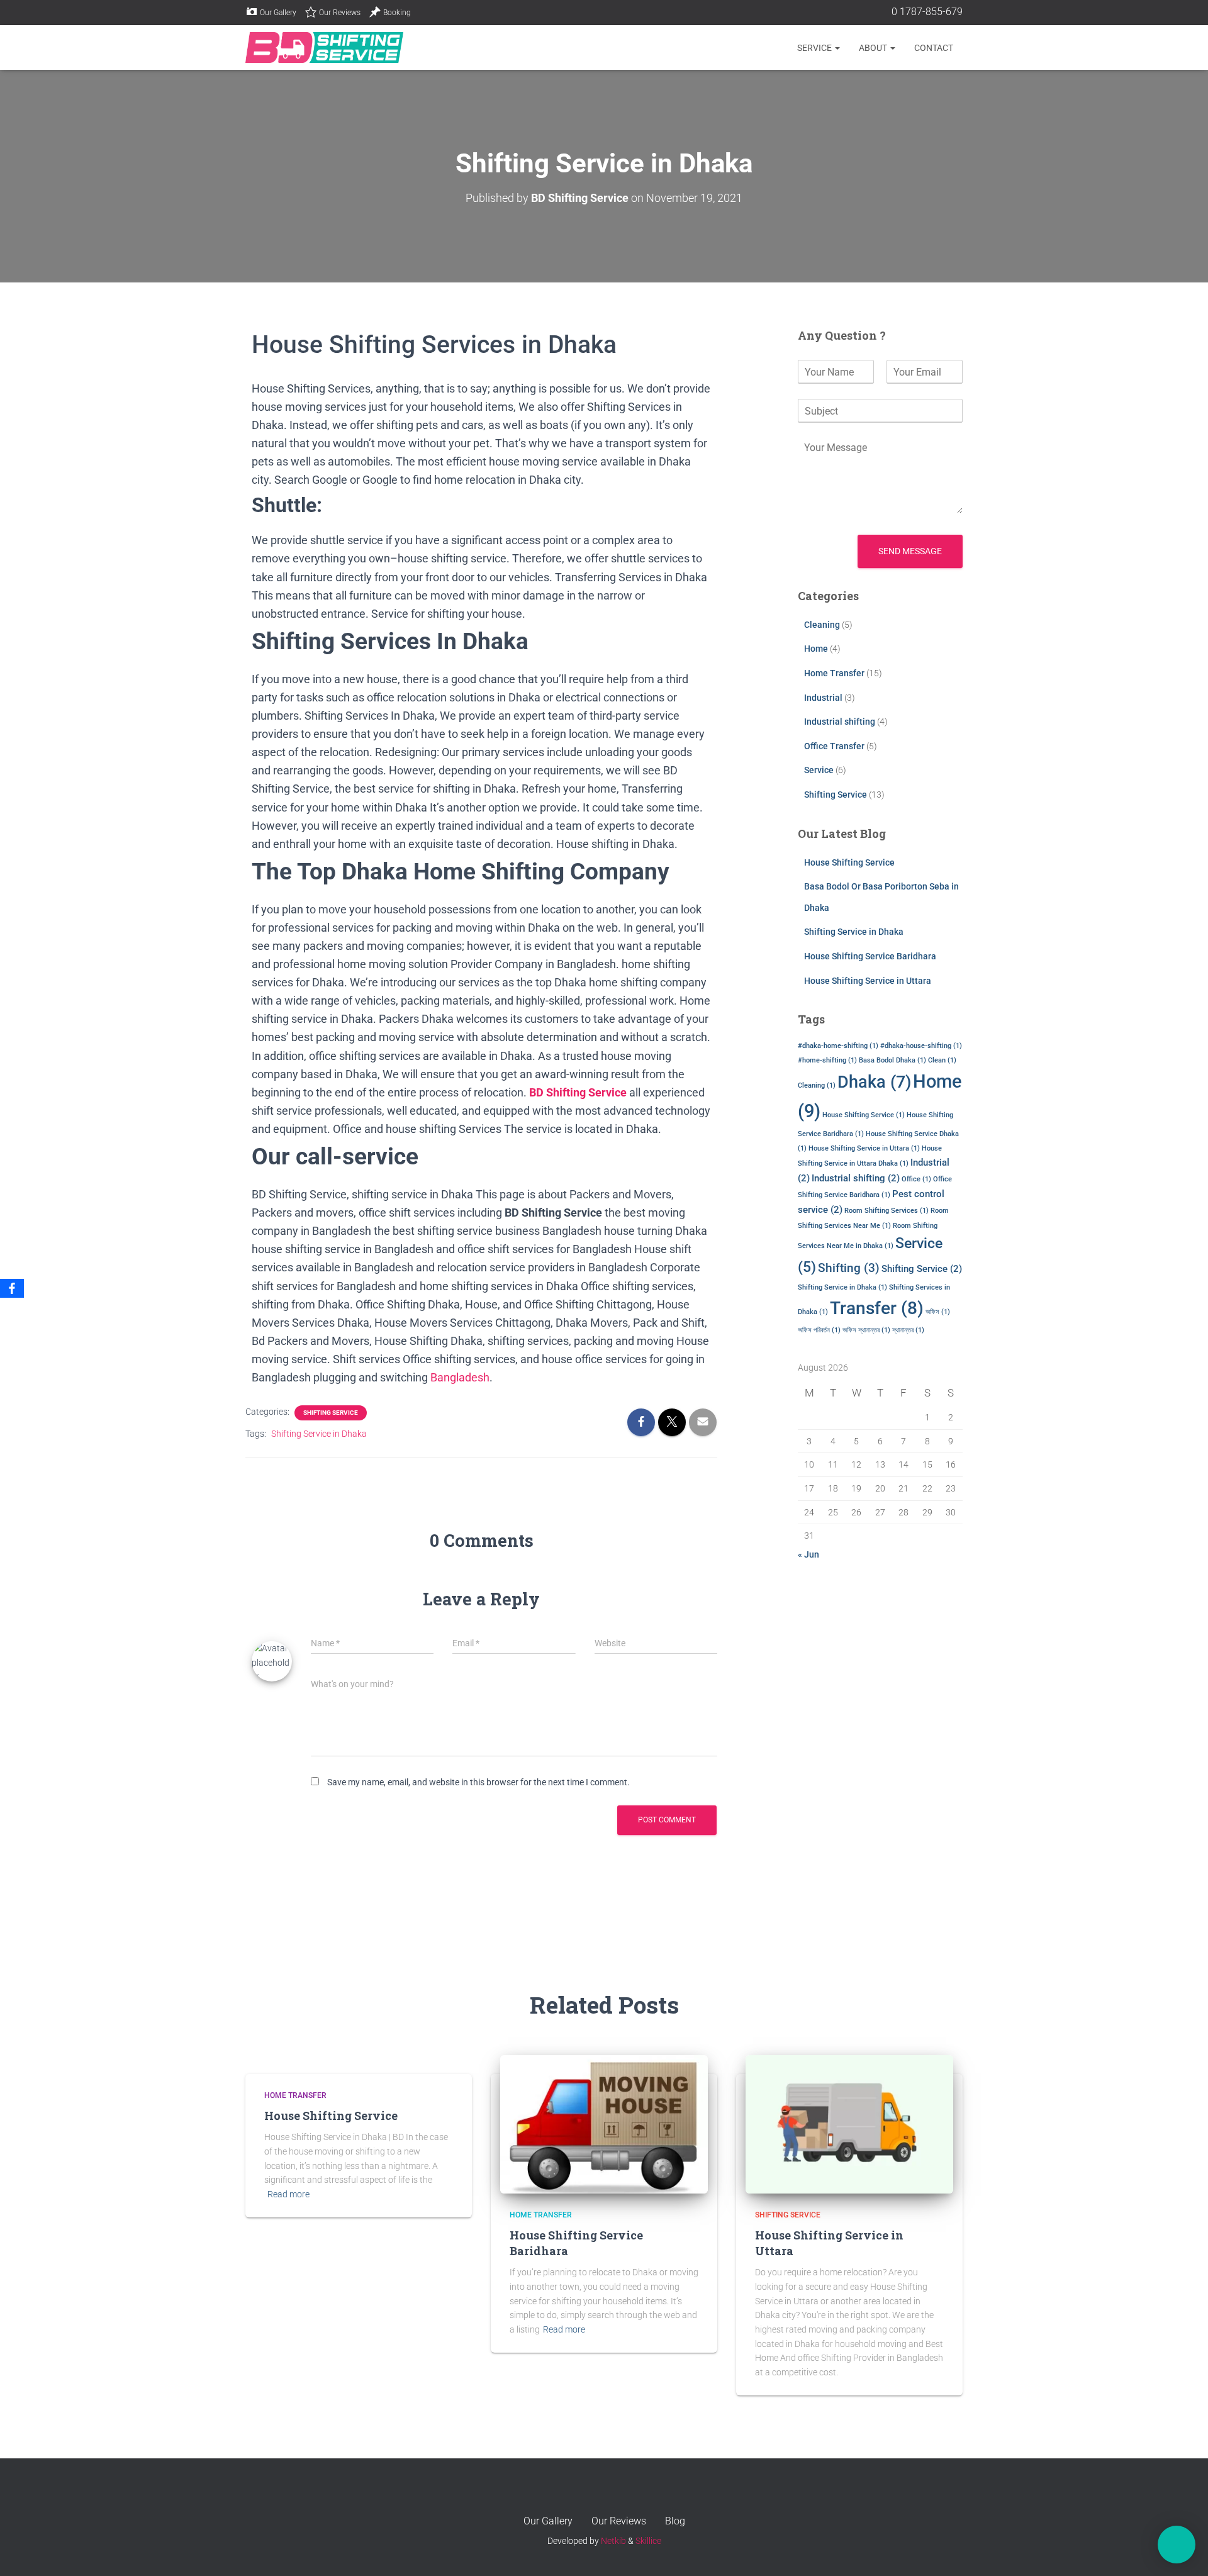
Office (916, 1179)
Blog (675, 2521)
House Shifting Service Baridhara (870, 956)
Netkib (613, 2541)
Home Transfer (834, 673)
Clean (942, 1060)
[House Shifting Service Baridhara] (604, 2123)
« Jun (808, 1554)
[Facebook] (12, 1288)
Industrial (823, 698)
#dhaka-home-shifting (838, 1046)
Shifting (849, 1268)
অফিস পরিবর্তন (819, 1330)
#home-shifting (827, 1060)
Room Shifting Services (886, 1211)
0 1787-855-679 (926, 12)
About (874, 48)
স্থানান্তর (908, 1330)
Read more (288, 2194)
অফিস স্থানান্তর (866, 1330)
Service (815, 48)
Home (816, 649)
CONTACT (934, 48)
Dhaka (874, 1082)
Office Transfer (834, 746)
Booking (397, 13)
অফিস (938, 1312)
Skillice (648, 2541)
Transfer (877, 1308)
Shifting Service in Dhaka (319, 1434)
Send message (910, 551)
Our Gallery (278, 13)
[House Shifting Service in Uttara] (849, 2123)
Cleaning (822, 625)
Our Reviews (340, 13)
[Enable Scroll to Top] (1183, 2497)
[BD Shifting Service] (324, 48)
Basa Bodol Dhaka (892, 1060)
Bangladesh (460, 1377)
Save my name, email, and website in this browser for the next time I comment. (478, 1782)
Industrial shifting (840, 722)
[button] (837, 48)
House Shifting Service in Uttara (868, 981)
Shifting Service (331, 1413)
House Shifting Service (849, 862)
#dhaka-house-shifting (921, 1046)
